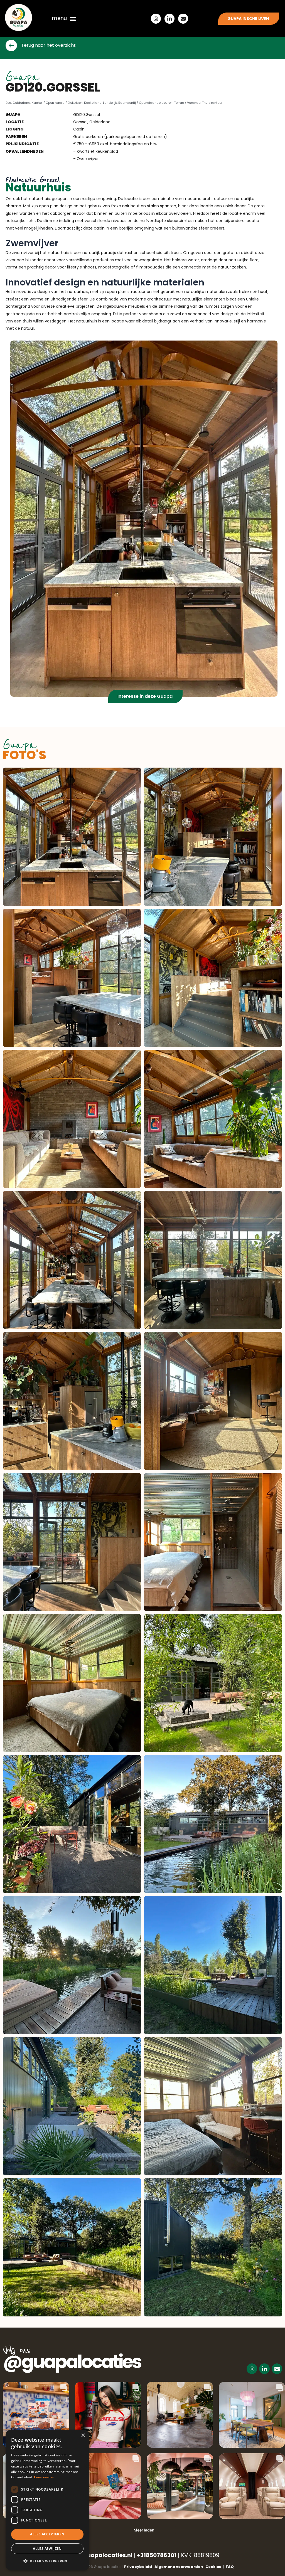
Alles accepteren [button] (47, 2534)
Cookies (215, 2567)
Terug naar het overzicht (48, 45)
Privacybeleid (138, 2567)
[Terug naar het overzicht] (11, 45)
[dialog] (47, 2500)
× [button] (83, 2436)
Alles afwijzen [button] (47, 2549)
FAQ (230, 2567)
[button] (73, 19)
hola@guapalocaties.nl (99, 2555)
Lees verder (44, 2477)
